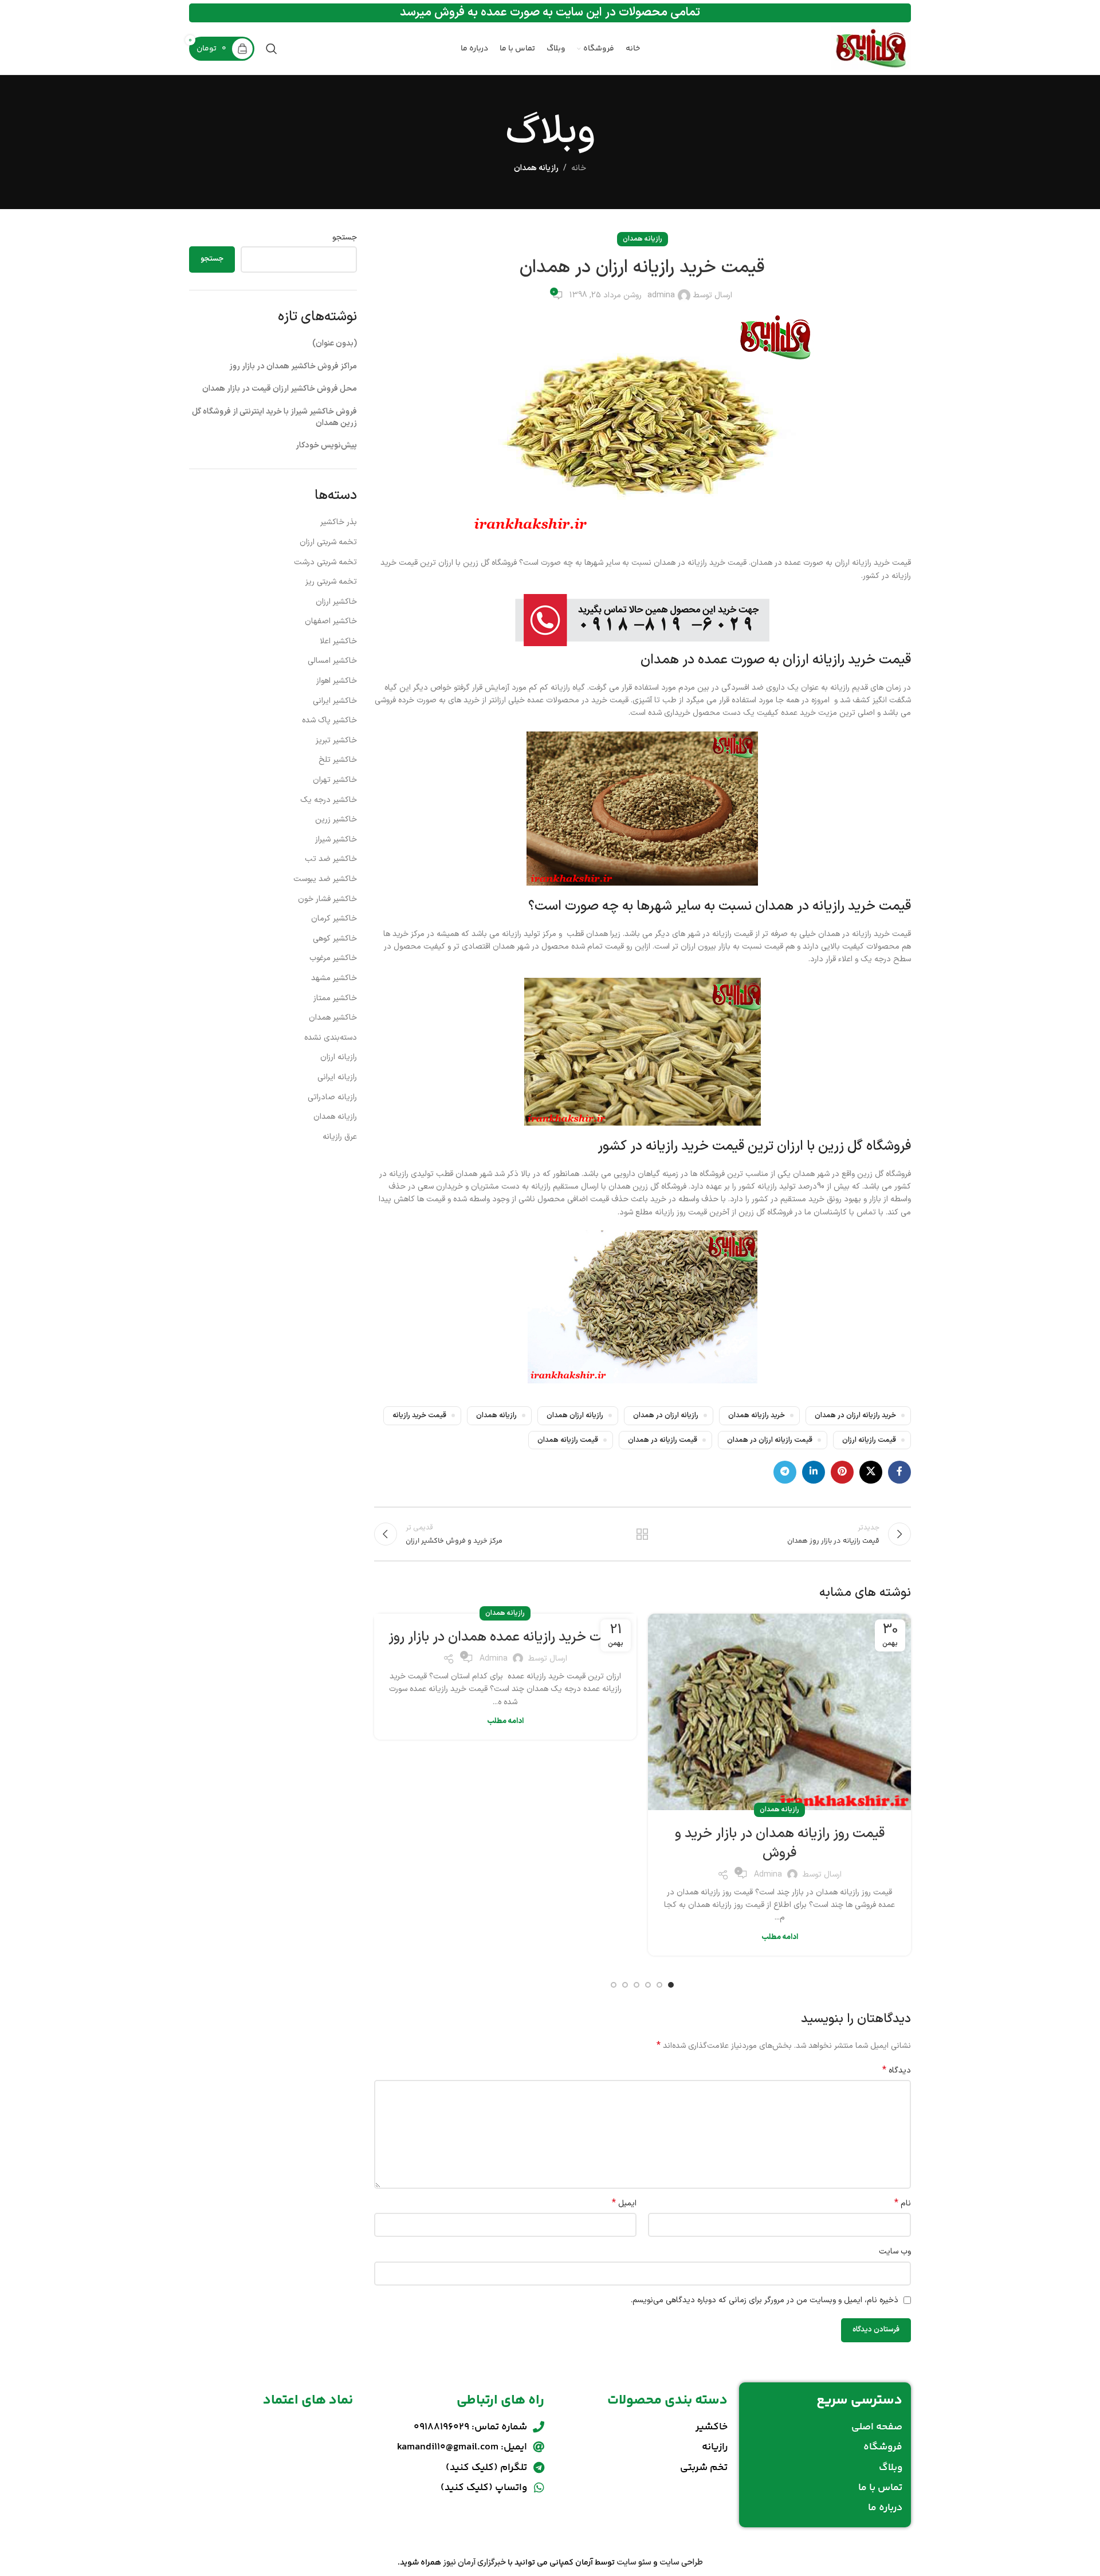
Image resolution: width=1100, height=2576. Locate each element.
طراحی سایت (681, 2563)
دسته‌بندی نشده (331, 1038)
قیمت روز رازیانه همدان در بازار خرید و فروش (780, 1843)
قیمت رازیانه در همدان (663, 1440)
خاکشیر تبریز (336, 740)
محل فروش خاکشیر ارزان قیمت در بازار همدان (280, 389)
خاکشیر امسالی (332, 661)
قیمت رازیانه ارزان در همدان (770, 1440)
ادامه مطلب (780, 1937)
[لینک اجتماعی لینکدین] (814, 1472)
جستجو (345, 238)
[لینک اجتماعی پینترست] (842, 1472)
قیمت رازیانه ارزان (869, 1440)
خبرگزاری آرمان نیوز (474, 2563)
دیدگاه (897, 2071)
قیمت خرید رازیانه (419, 1415)
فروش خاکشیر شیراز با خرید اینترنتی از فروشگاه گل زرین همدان (274, 417)
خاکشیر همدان (333, 1018)
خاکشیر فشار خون (327, 899)
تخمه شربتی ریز (331, 582)
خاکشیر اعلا (338, 641)
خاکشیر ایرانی (335, 701)
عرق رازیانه (340, 1137)
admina (661, 295)
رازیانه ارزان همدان (575, 1415)
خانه (579, 168)
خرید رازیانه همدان (757, 1415)
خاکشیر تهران (335, 780)
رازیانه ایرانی (337, 1077)
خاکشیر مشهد (334, 978)
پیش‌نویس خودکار (326, 445)
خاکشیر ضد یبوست (325, 879)
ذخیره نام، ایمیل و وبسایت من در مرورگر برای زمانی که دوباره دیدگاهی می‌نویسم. (765, 2300)
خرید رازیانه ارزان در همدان (855, 1415)
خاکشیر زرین (336, 819)
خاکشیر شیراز (336, 839)
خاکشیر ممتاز (335, 998)
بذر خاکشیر (339, 522)
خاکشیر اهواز (337, 681)
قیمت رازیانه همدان (568, 1440)
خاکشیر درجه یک (329, 800)
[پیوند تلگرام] (785, 1472)
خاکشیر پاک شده (329, 720)
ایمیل (624, 2204)
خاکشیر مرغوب (333, 958)
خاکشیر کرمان (334, 919)
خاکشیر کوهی (335, 939)
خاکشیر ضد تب (331, 859)
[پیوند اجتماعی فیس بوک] (899, 1472)
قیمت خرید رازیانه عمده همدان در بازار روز (505, 1637)
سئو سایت (634, 2563)
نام (903, 2204)
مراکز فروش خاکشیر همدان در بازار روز (293, 366)
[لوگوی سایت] (871, 48)
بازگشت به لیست (642, 1534)
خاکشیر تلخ (338, 760)
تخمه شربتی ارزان (328, 542)
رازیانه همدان (536, 168)
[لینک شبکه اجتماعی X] (871, 1472)
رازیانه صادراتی (332, 1097)
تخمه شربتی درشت (325, 562)
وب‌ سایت (895, 2251)
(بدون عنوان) (335, 343)
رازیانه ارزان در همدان (666, 1415)
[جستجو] (272, 49)
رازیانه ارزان (339, 1057)
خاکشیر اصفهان (331, 621)
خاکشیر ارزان (336, 602)
